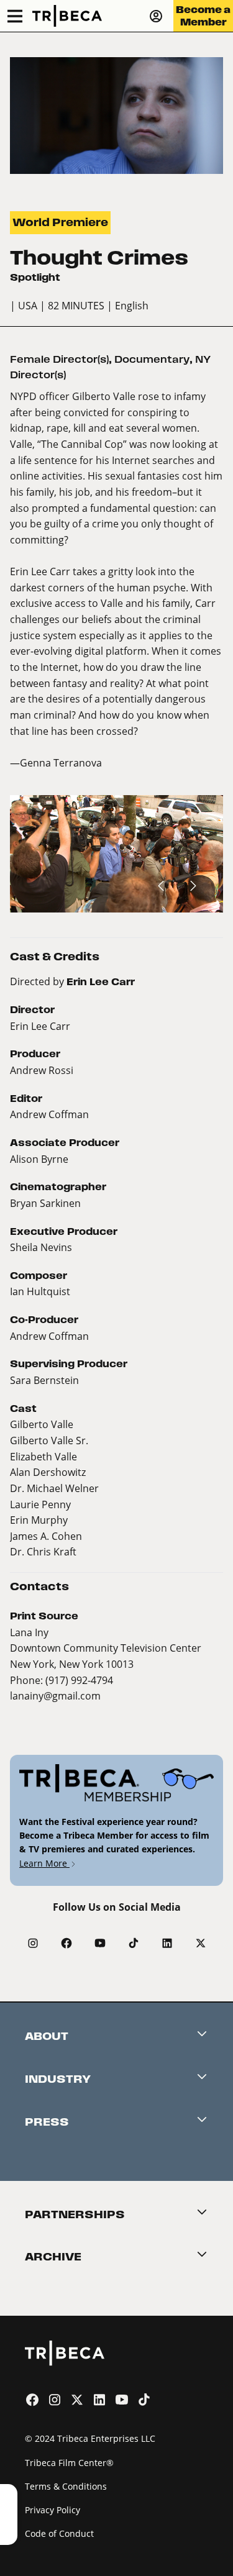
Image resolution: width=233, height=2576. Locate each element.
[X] (201, 1943)
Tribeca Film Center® (69, 2463)
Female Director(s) (59, 359)
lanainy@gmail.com (55, 1695)
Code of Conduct (59, 2533)
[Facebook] (66, 1943)
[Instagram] (33, 1943)
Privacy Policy (53, 2510)
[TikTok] (134, 1943)
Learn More (44, 1863)
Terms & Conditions (66, 2486)
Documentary (152, 359)
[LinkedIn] (167, 1943)
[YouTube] (100, 1943)
